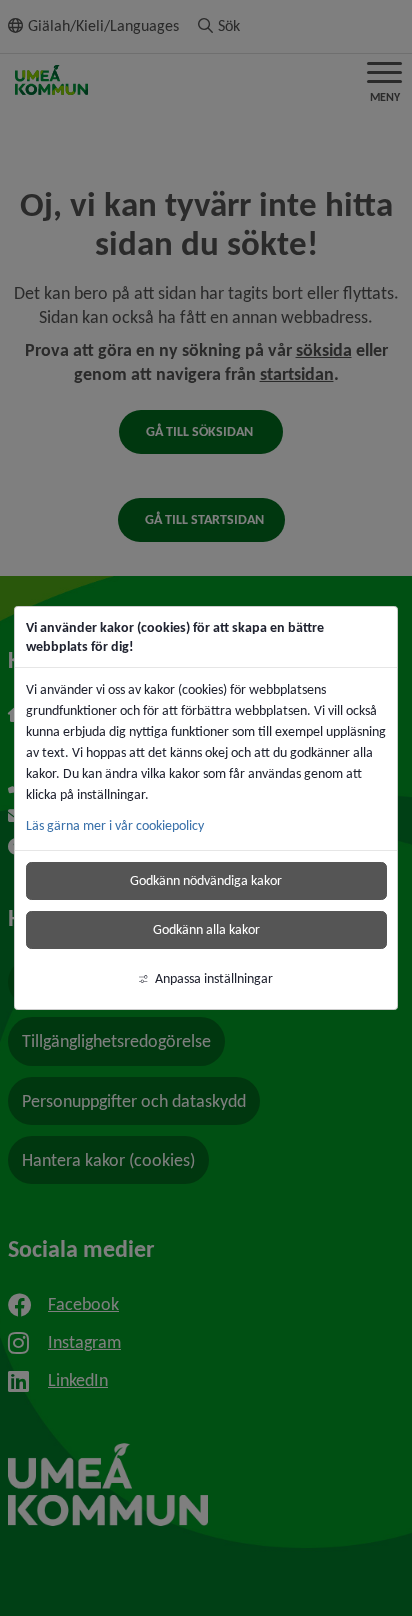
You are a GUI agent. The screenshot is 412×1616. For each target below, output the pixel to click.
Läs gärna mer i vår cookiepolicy (115, 825)
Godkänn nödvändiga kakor (206, 880)
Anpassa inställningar (214, 978)
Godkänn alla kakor (206, 929)
